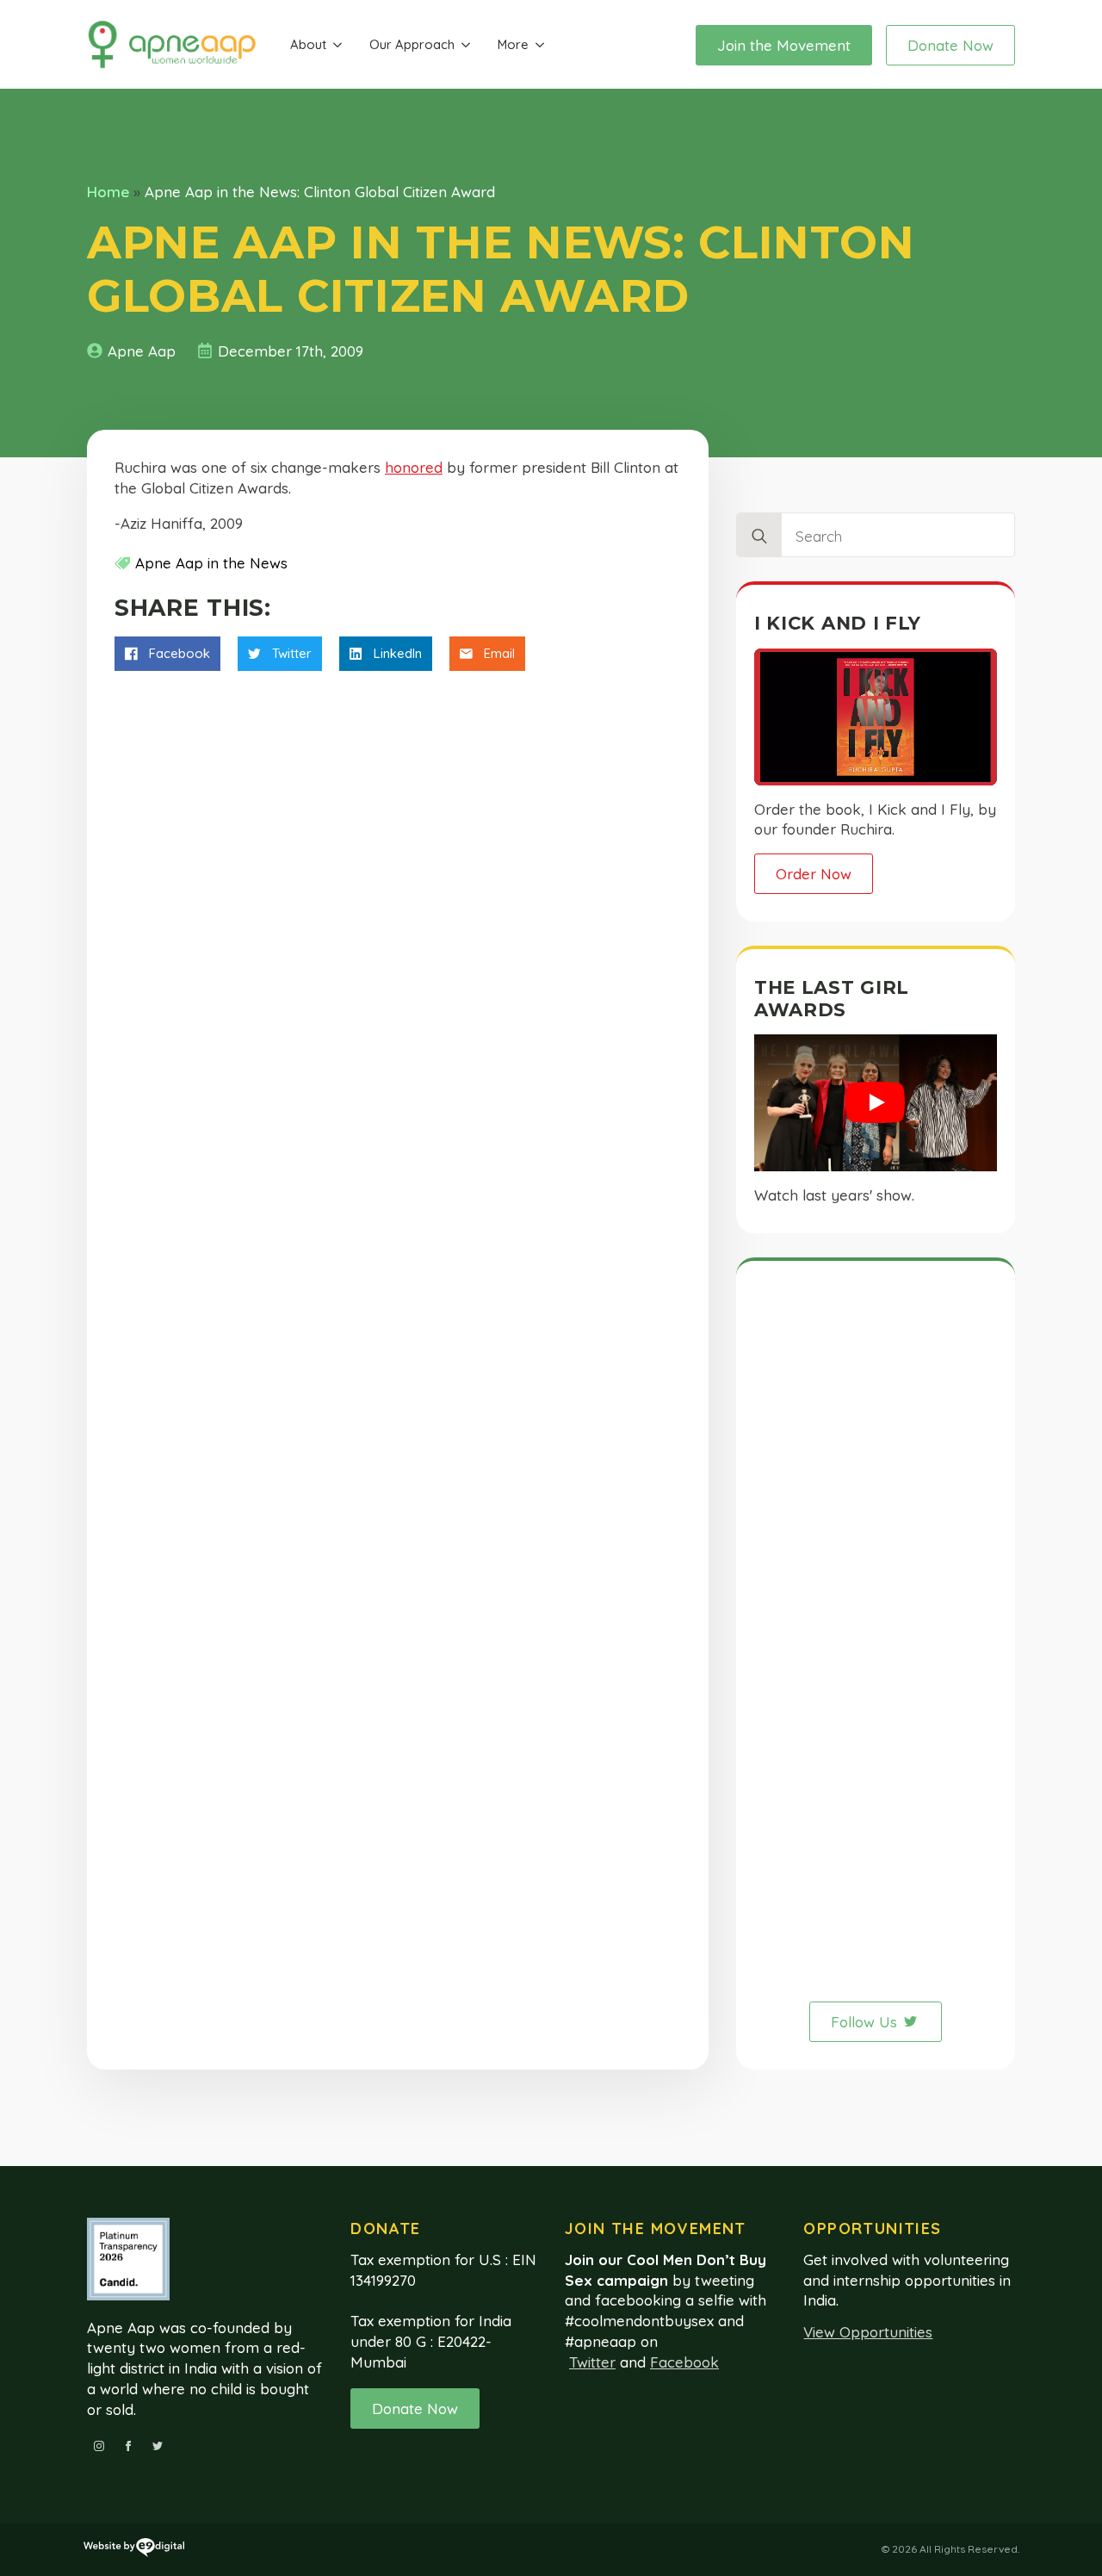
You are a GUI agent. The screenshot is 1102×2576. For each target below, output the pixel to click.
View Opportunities (868, 2332)
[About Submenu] (337, 45)
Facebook (684, 2362)
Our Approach (412, 44)
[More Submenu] (540, 45)
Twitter (592, 2362)
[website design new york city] (134, 2550)
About (308, 44)
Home (108, 192)
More (513, 44)
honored (414, 467)
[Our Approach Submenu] (466, 45)
